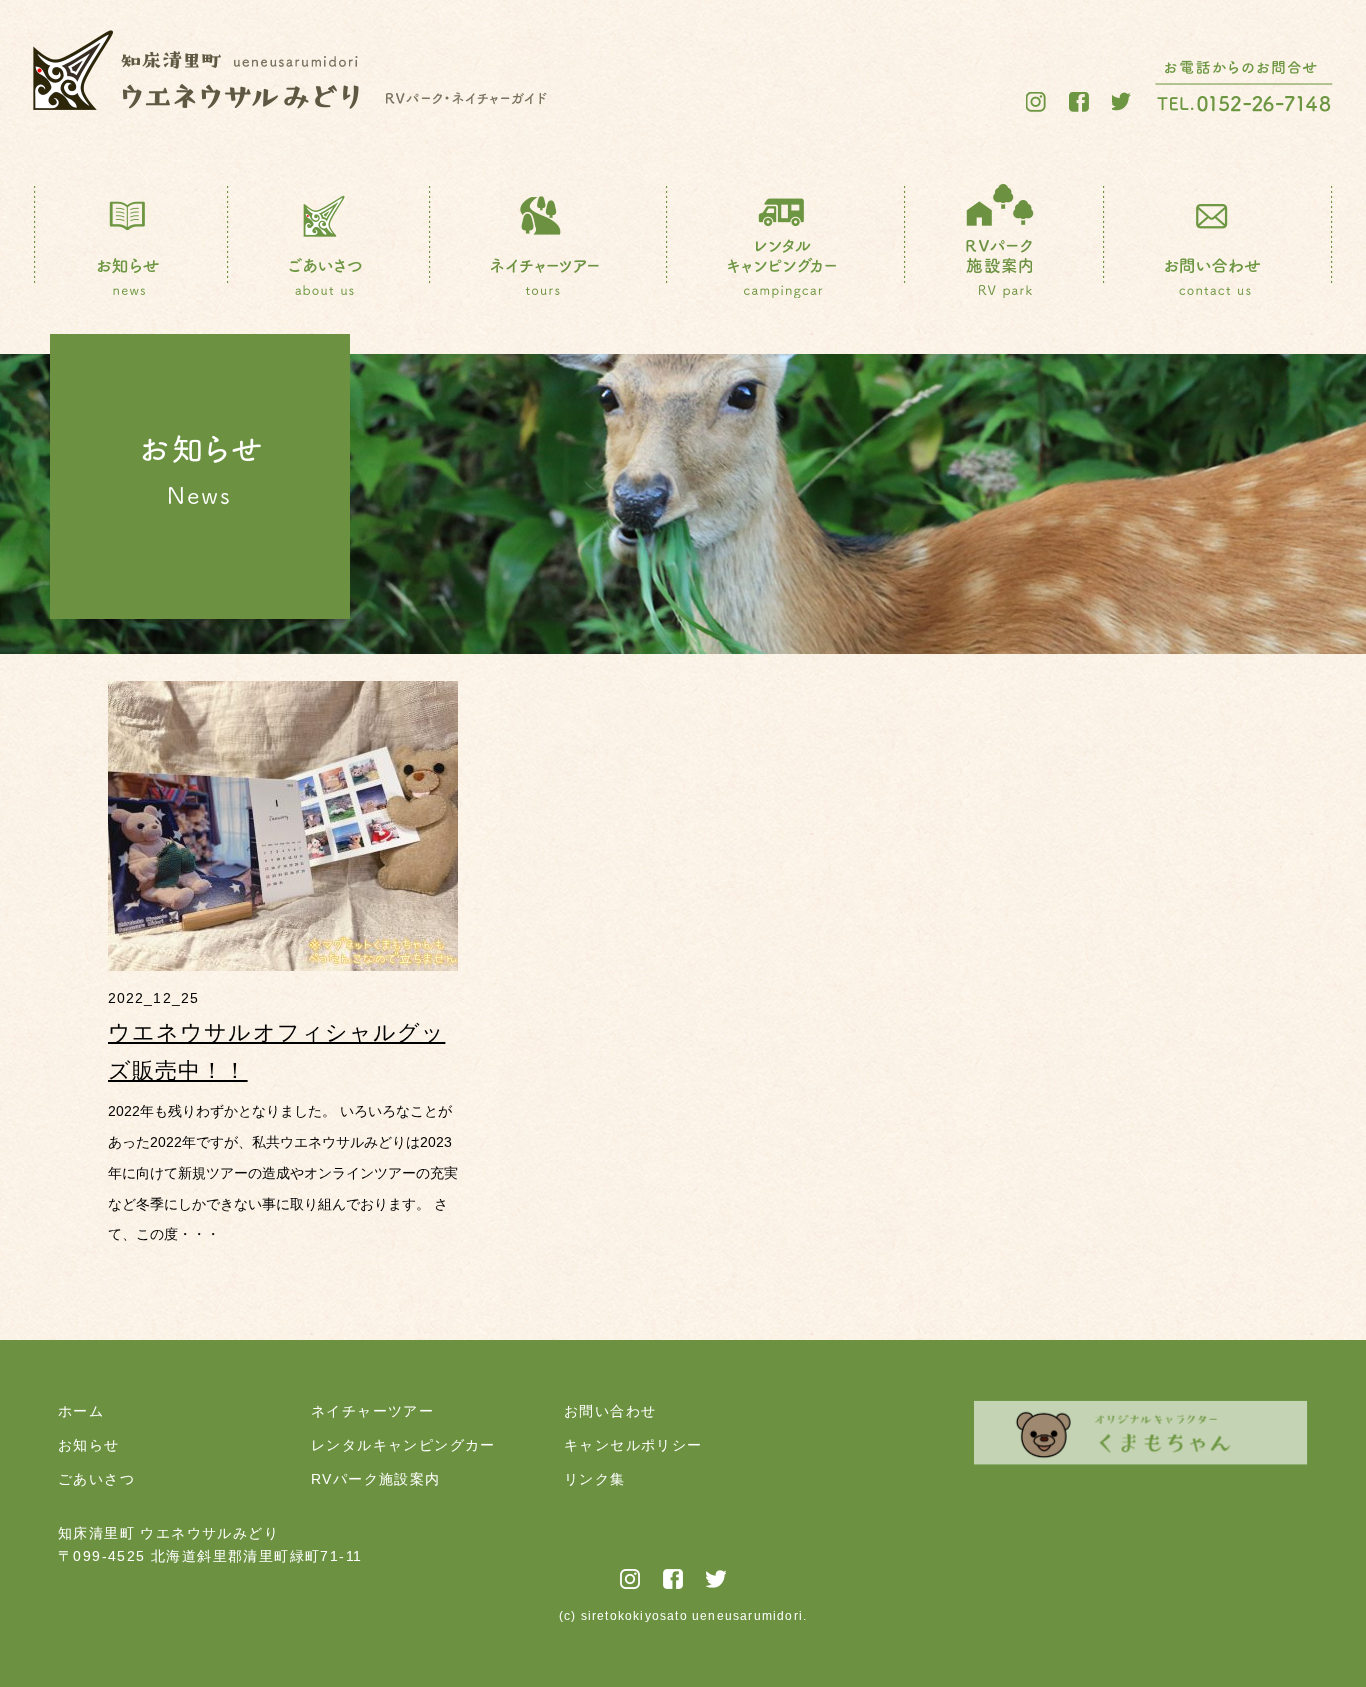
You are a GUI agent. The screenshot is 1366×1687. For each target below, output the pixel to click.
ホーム (81, 1411)
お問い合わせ (610, 1411)
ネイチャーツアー (372, 1411)
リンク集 (595, 1479)
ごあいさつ (96, 1479)
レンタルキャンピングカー (403, 1445)
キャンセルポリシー (633, 1445)
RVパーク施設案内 (376, 1479)
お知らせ (89, 1445)
